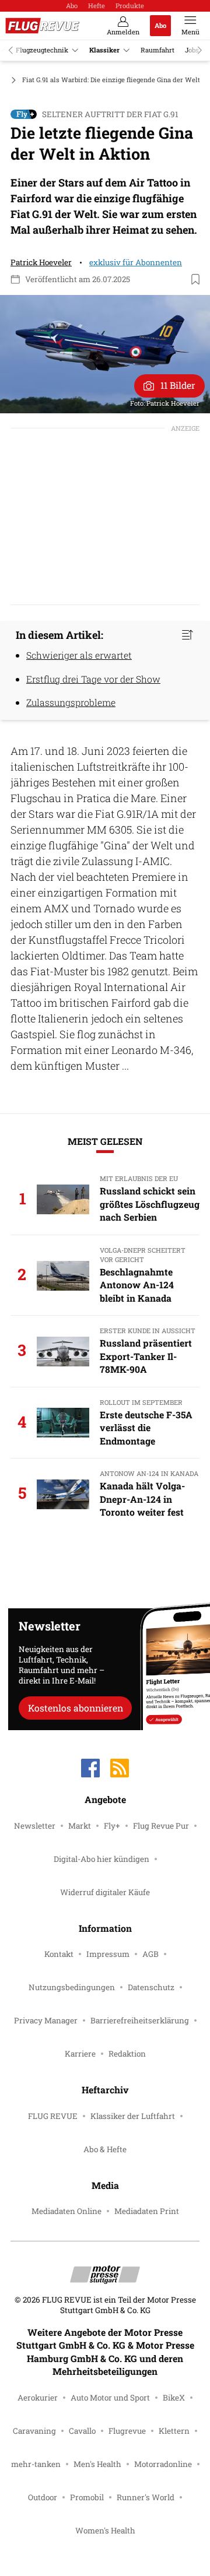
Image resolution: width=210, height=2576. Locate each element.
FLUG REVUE (53, 2116)
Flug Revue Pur (161, 1826)
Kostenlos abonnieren (76, 1708)
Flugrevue (127, 2431)
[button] (105, 354)
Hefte (97, 6)
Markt (80, 1826)
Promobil (87, 2497)
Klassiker (104, 50)
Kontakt (59, 1954)
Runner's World (146, 2497)
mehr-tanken (36, 2464)
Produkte (130, 6)
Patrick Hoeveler (41, 262)
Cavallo (82, 2431)
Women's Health (105, 2531)
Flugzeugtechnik (42, 50)
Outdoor (43, 2497)
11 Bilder (178, 385)
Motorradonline (163, 2464)
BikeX (174, 2398)
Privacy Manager (46, 2020)
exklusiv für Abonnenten (136, 262)
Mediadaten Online (66, 2211)
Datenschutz (151, 1987)
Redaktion (127, 2054)
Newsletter (35, 1826)
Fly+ (112, 1826)
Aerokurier (38, 2398)
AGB (150, 1954)
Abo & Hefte (105, 2149)
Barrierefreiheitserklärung (140, 2020)
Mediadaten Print (147, 2211)
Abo (72, 6)
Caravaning (34, 2431)
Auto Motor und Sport (110, 2398)
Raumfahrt (157, 50)
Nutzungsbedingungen (72, 1987)
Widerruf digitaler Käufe (105, 1892)
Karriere (80, 2054)
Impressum (108, 1954)
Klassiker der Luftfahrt (133, 2116)
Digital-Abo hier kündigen (101, 1859)
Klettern (174, 2431)
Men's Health (97, 2464)
